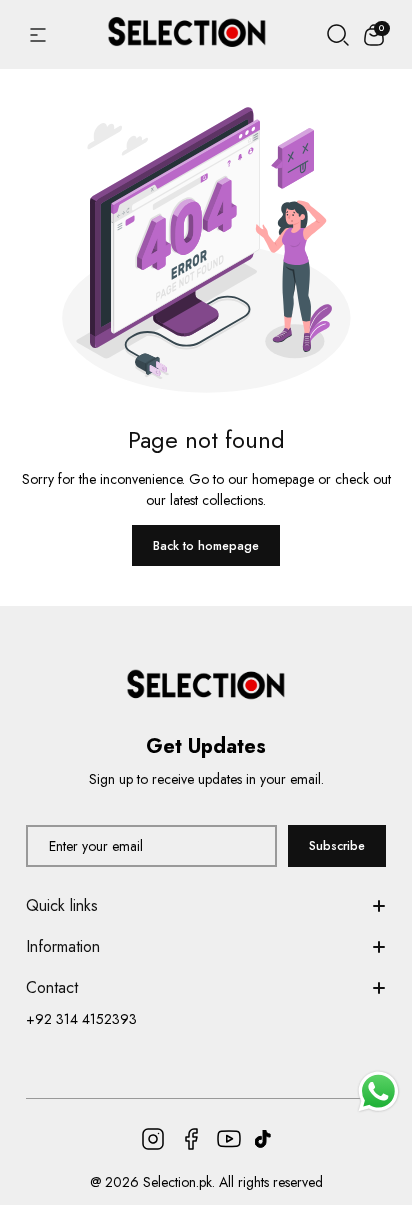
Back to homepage (206, 546)
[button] (374, 35)
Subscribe (337, 846)
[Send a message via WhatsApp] (378, 1091)
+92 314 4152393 (81, 1019)
